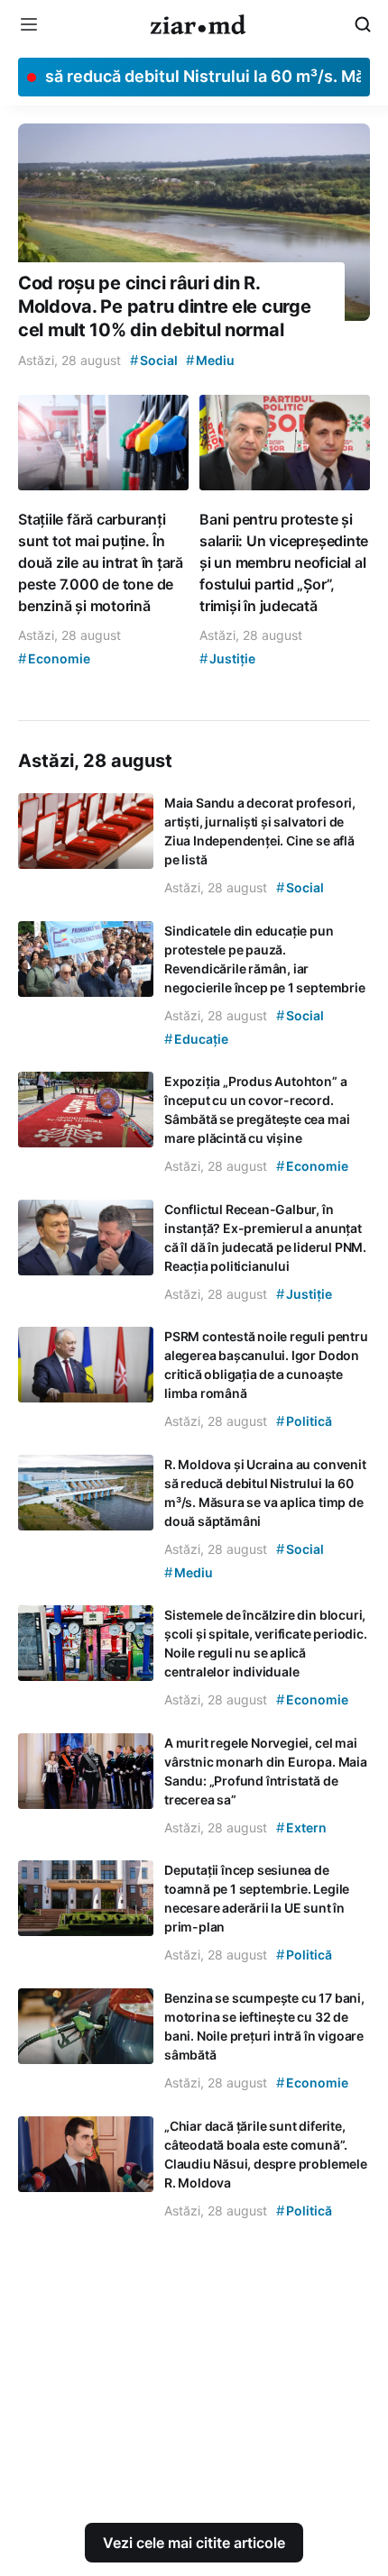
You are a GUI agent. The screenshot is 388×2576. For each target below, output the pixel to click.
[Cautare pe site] (363, 24)
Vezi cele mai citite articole (194, 2543)
